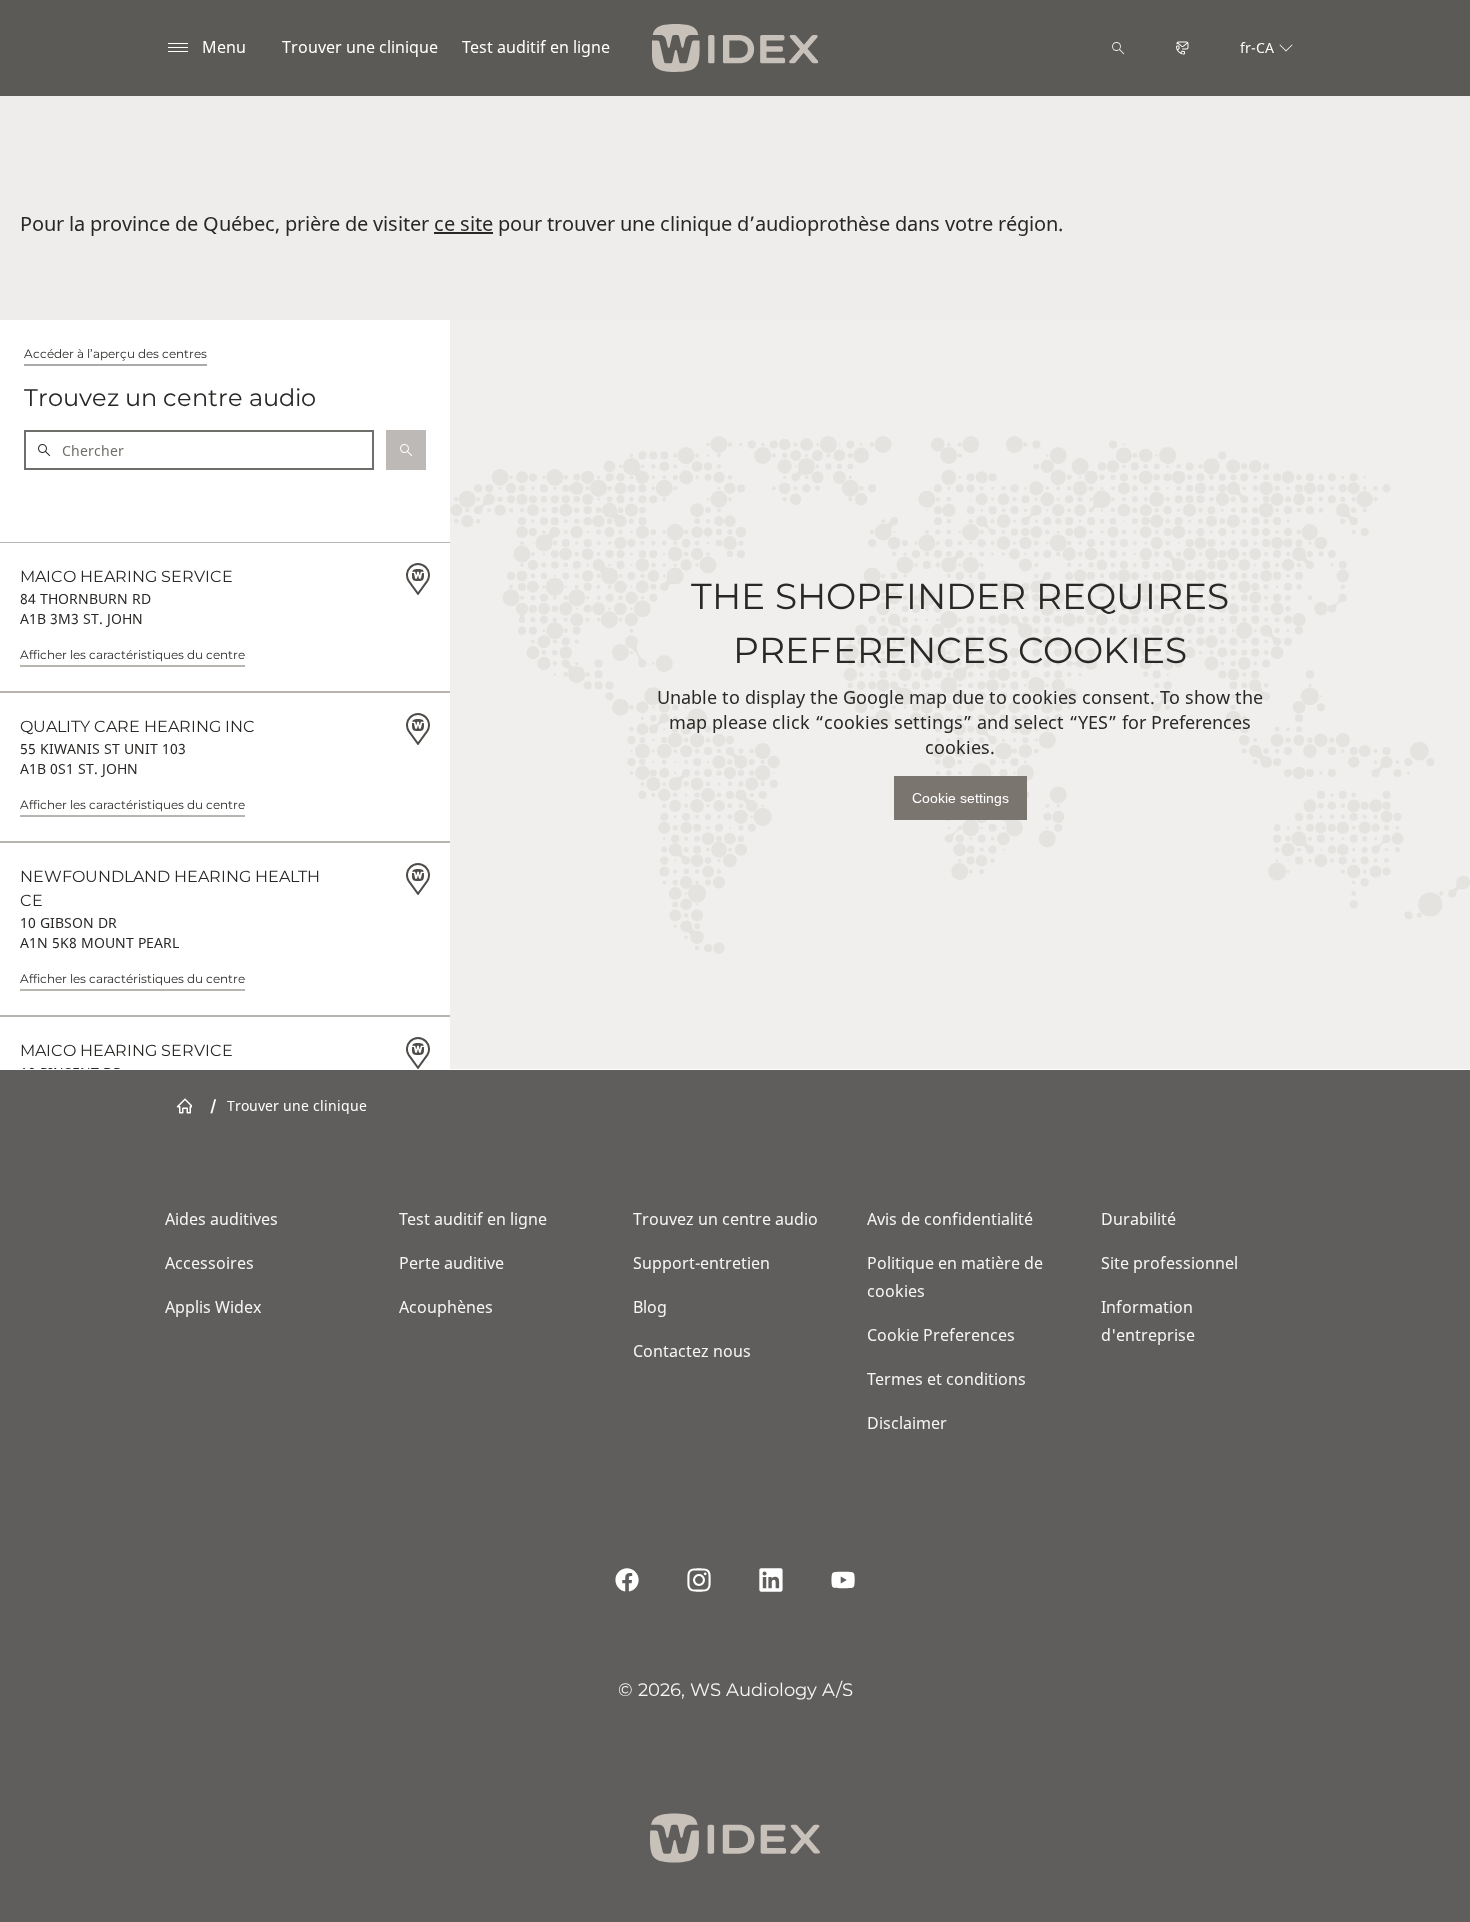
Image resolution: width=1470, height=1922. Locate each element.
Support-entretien (701, 1263)
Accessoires (209, 1263)
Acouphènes (446, 1307)
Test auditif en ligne (536, 47)
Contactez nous (692, 1351)
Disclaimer (907, 1423)
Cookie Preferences (941, 1335)
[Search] (1118, 48)
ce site (463, 223)
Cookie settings (960, 798)
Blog (650, 1307)
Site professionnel (1169, 1263)
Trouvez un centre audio (725, 1219)
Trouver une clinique (360, 47)
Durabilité (1138, 1219)
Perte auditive (451, 1263)
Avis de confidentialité (950, 1219)
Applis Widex (213, 1307)
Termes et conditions (946, 1379)
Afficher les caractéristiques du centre (132, 654)
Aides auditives (221, 1219)
